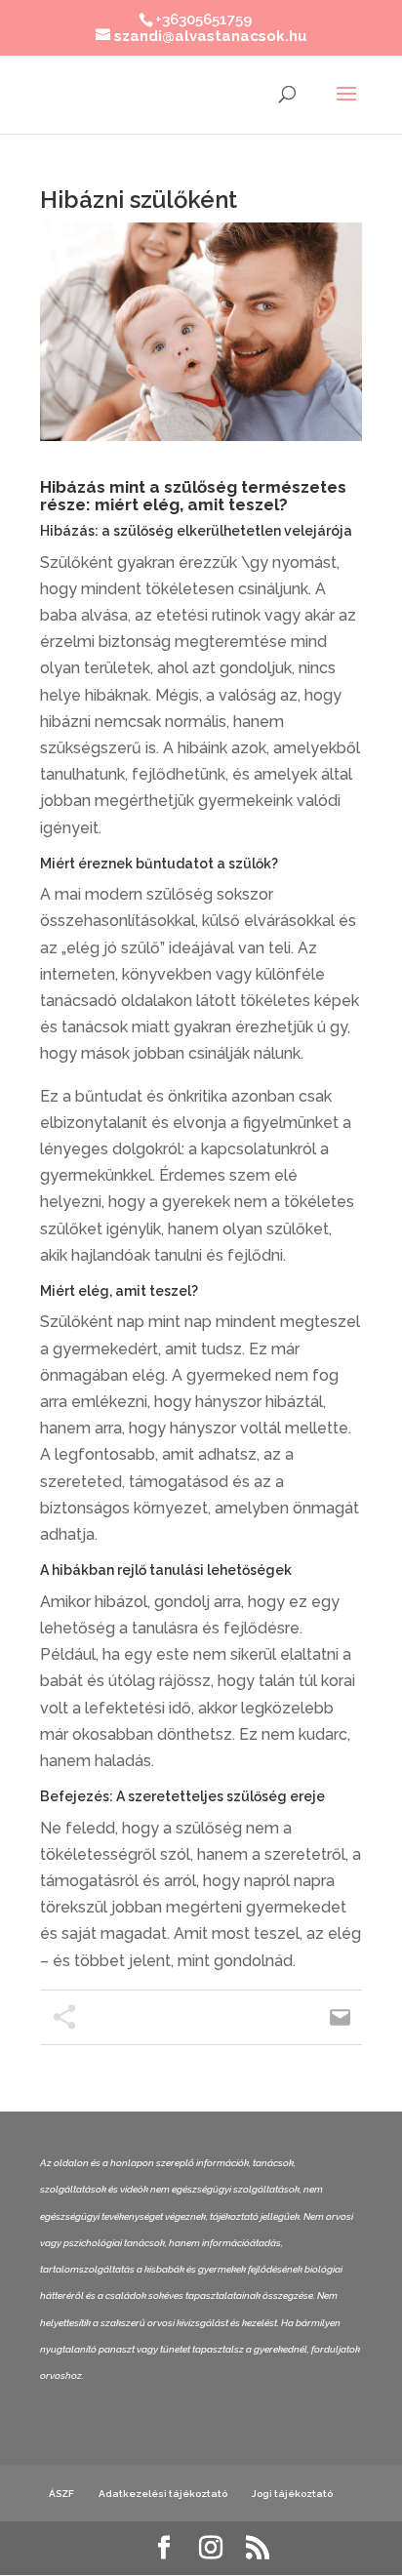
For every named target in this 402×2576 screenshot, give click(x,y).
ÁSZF (61, 2494)
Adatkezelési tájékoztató (163, 2494)
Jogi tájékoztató (292, 2494)
